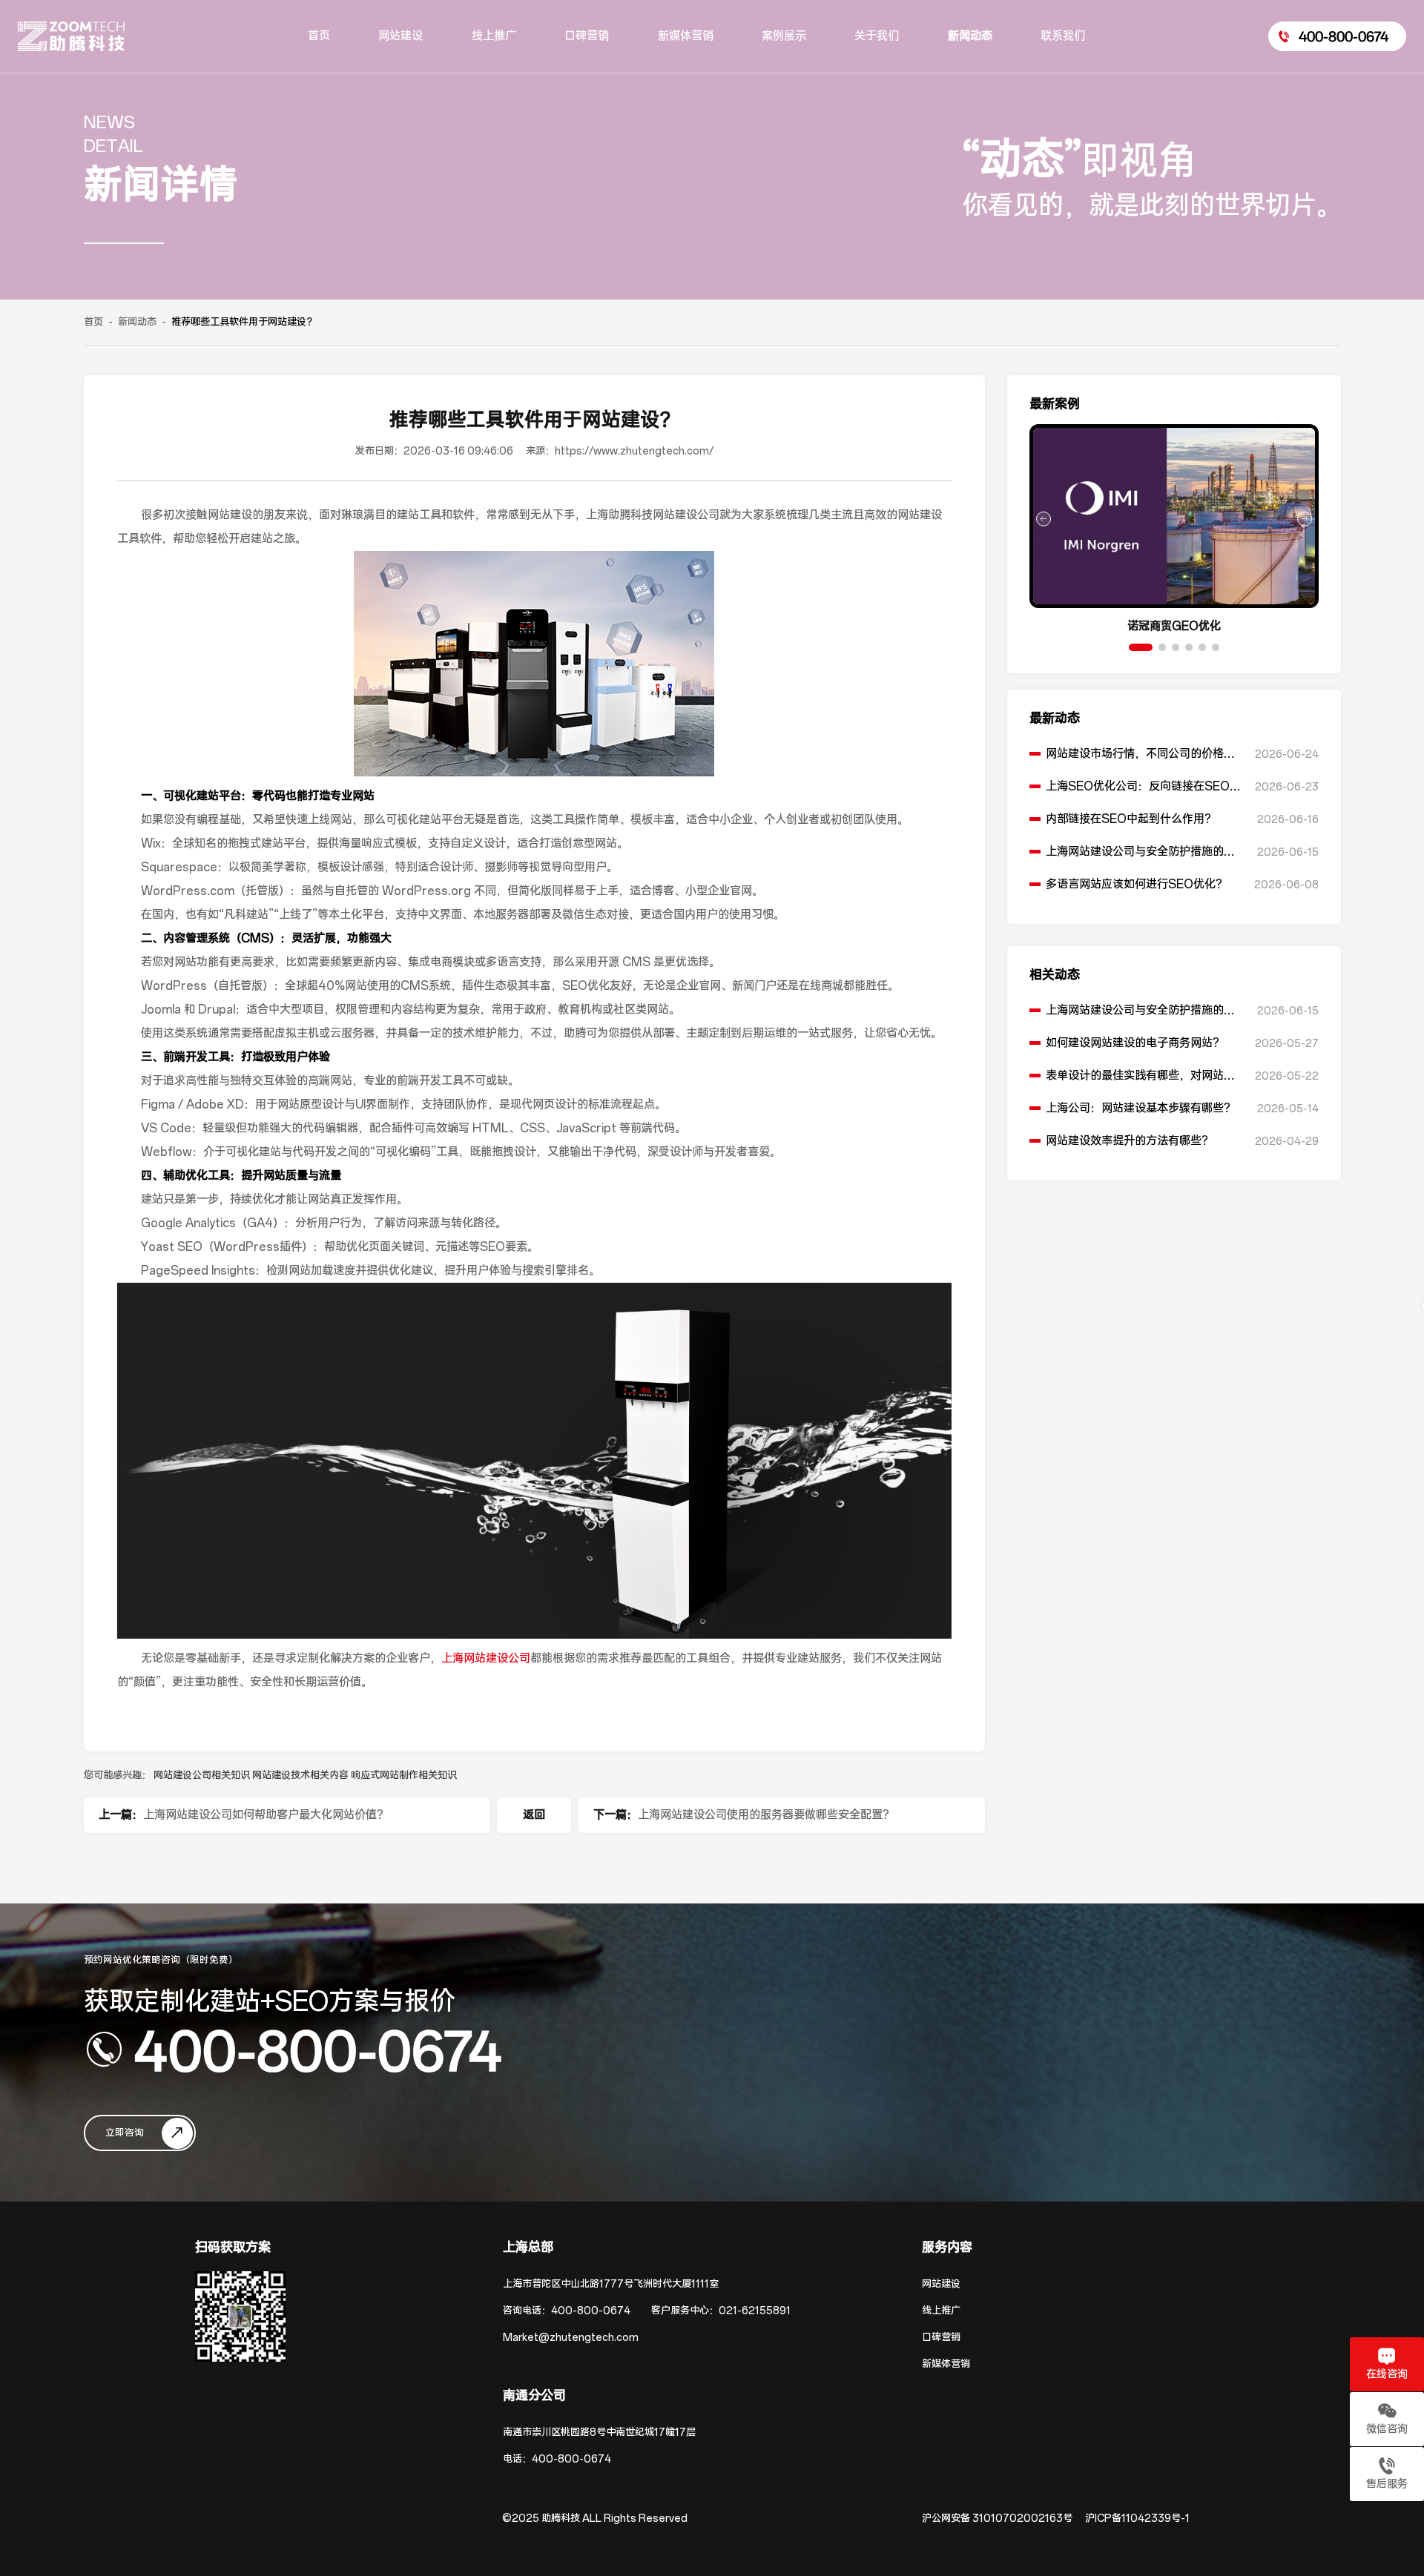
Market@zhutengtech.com (571, 2338)
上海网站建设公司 (486, 1658)
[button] (1141, 647)
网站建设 (941, 2284)
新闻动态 (137, 322)
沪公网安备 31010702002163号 (997, 2519)
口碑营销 (941, 2338)
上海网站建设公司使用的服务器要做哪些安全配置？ (766, 1815)
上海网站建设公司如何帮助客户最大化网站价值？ (266, 1815)
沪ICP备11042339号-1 (1137, 2519)
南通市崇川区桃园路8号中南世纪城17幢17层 (599, 2433)
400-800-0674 (318, 2050)
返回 (534, 1815)
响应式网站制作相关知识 (404, 1776)
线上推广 (941, 2311)
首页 (93, 322)
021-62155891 (755, 2311)
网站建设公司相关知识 (203, 1776)
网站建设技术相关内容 (301, 1776)
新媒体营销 (946, 2364)
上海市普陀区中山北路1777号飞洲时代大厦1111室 (611, 2284)
